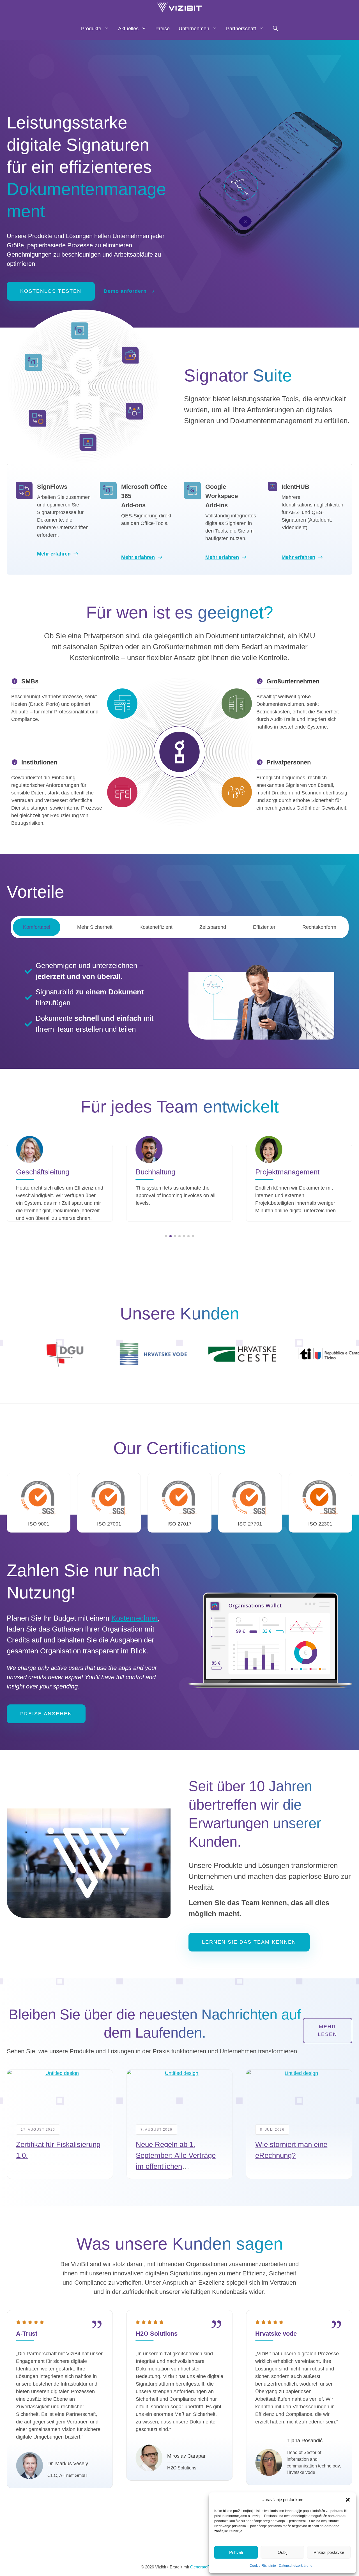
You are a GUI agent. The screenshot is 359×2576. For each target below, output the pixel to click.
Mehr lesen (327, 2030)
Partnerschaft (241, 29)
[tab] (37, 927)
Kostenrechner (134, 1618)
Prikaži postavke (329, 2552)
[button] (348, 2500)
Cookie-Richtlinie (263, 2566)
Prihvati (236, 2552)
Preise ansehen (46, 1714)
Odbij (282, 2552)
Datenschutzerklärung (296, 2566)
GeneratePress (204, 2567)
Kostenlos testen (51, 291)
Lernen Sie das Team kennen (249, 1942)
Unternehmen (194, 29)
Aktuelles (128, 29)
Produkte (91, 29)
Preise (163, 29)
